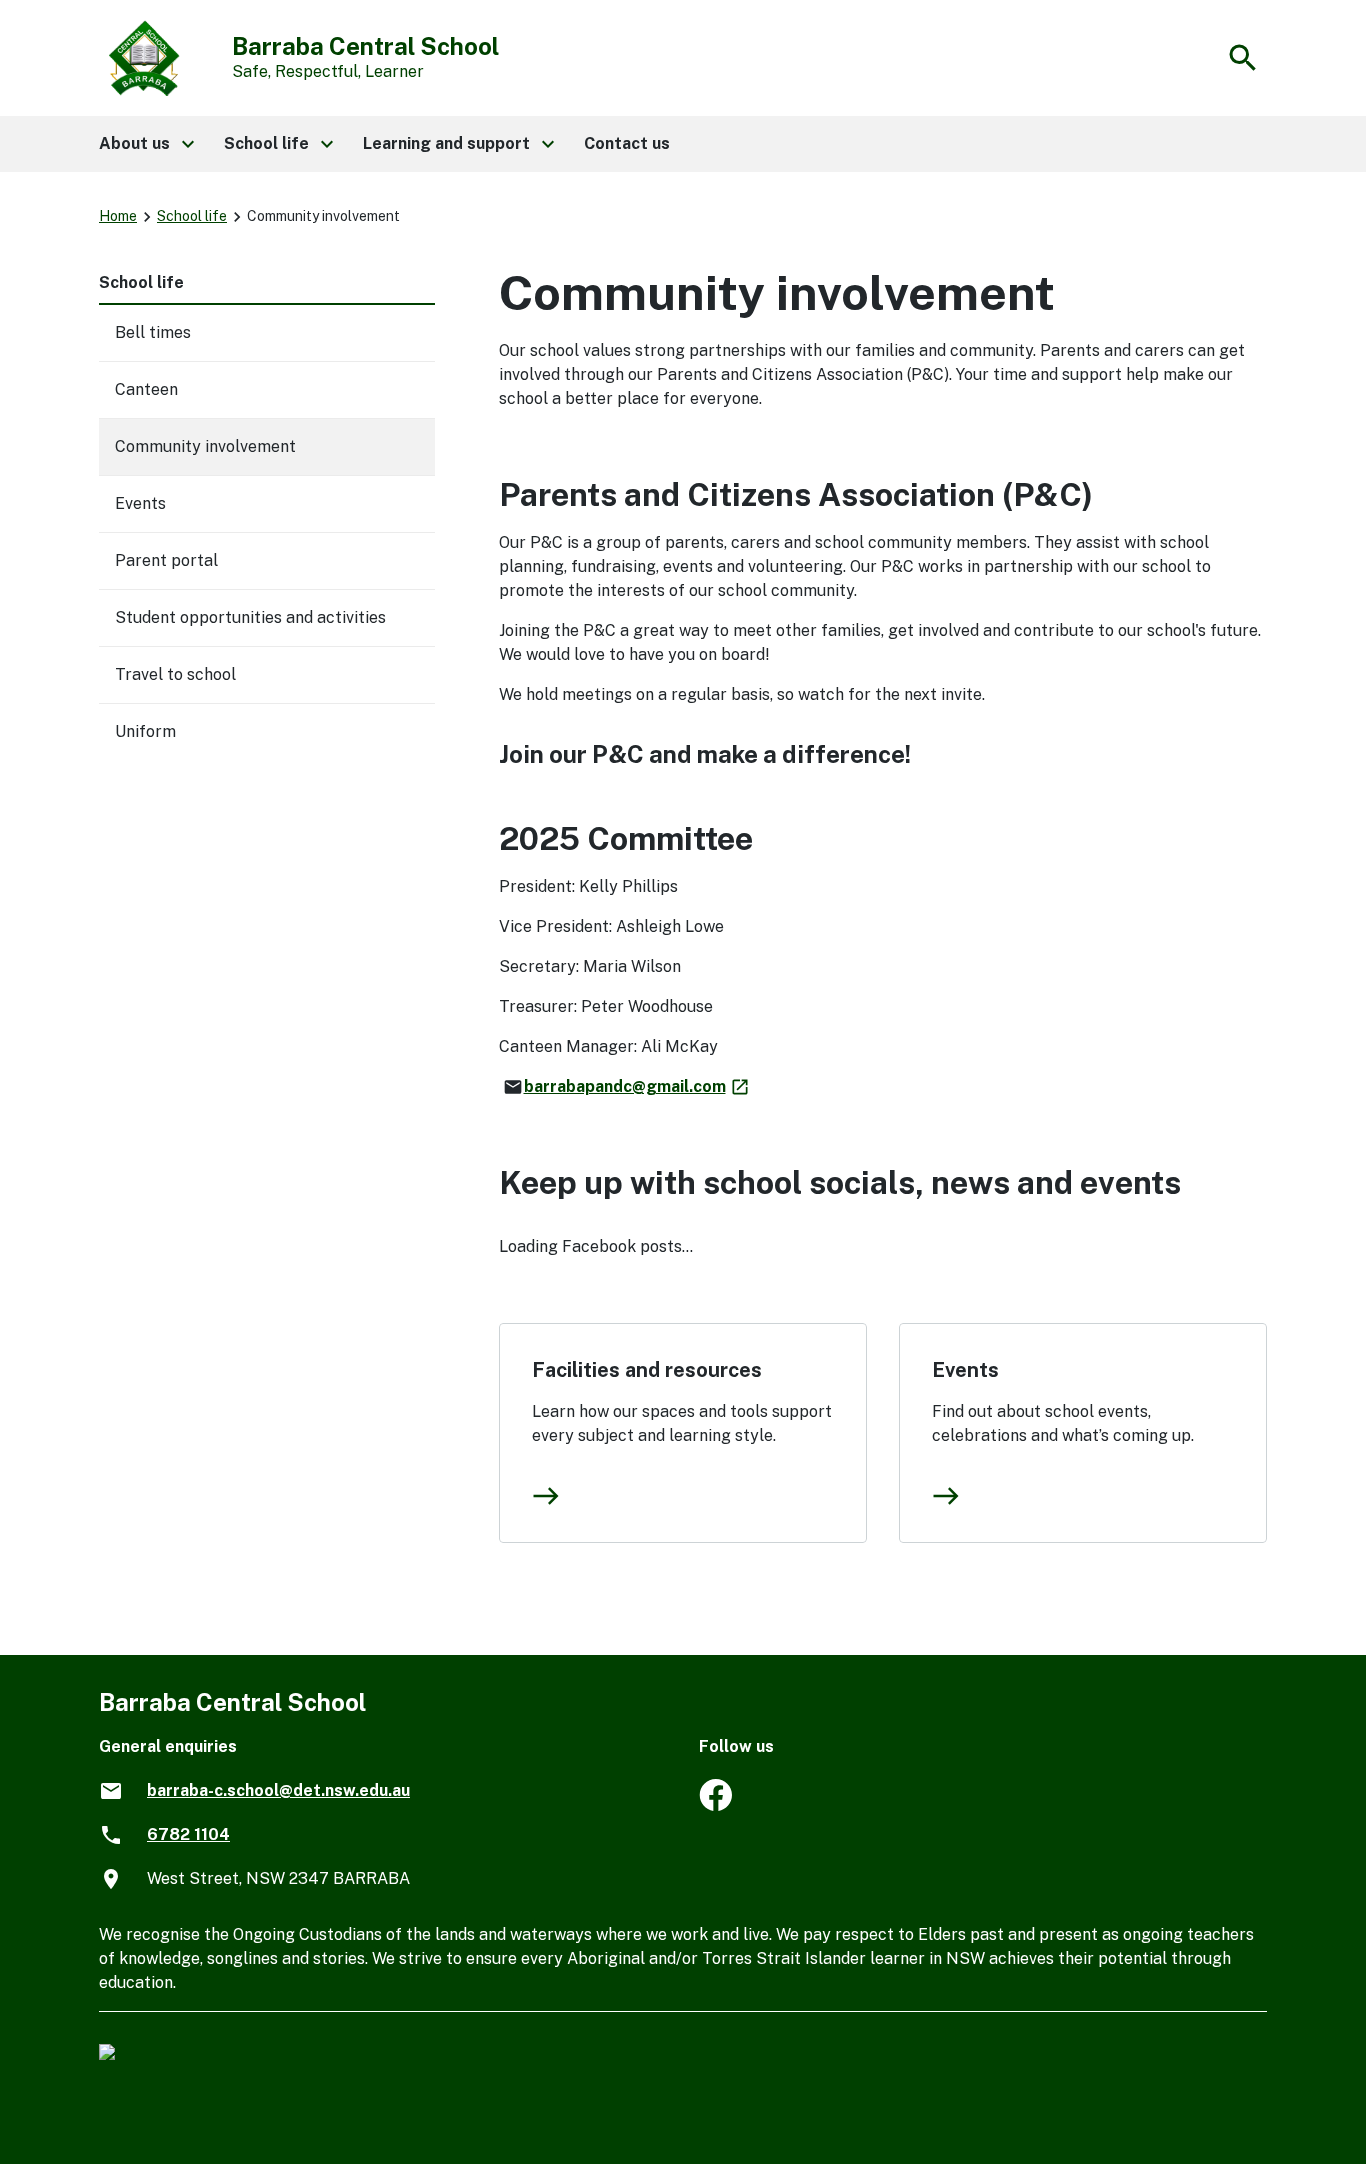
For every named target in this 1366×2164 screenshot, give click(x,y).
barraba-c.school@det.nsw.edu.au (278, 1790)
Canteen (146, 389)
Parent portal (166, 560)
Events (965, 1370)
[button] (145, 144)
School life (192, 216)
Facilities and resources (647, 1370)
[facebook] (715, 1805)
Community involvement (205, 446)
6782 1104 (188, 1834)
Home (118, 216)
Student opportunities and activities (250, 617)
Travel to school (175, 674)
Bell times (153, 332)
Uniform (145, 731)
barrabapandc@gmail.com (637, 1086)
